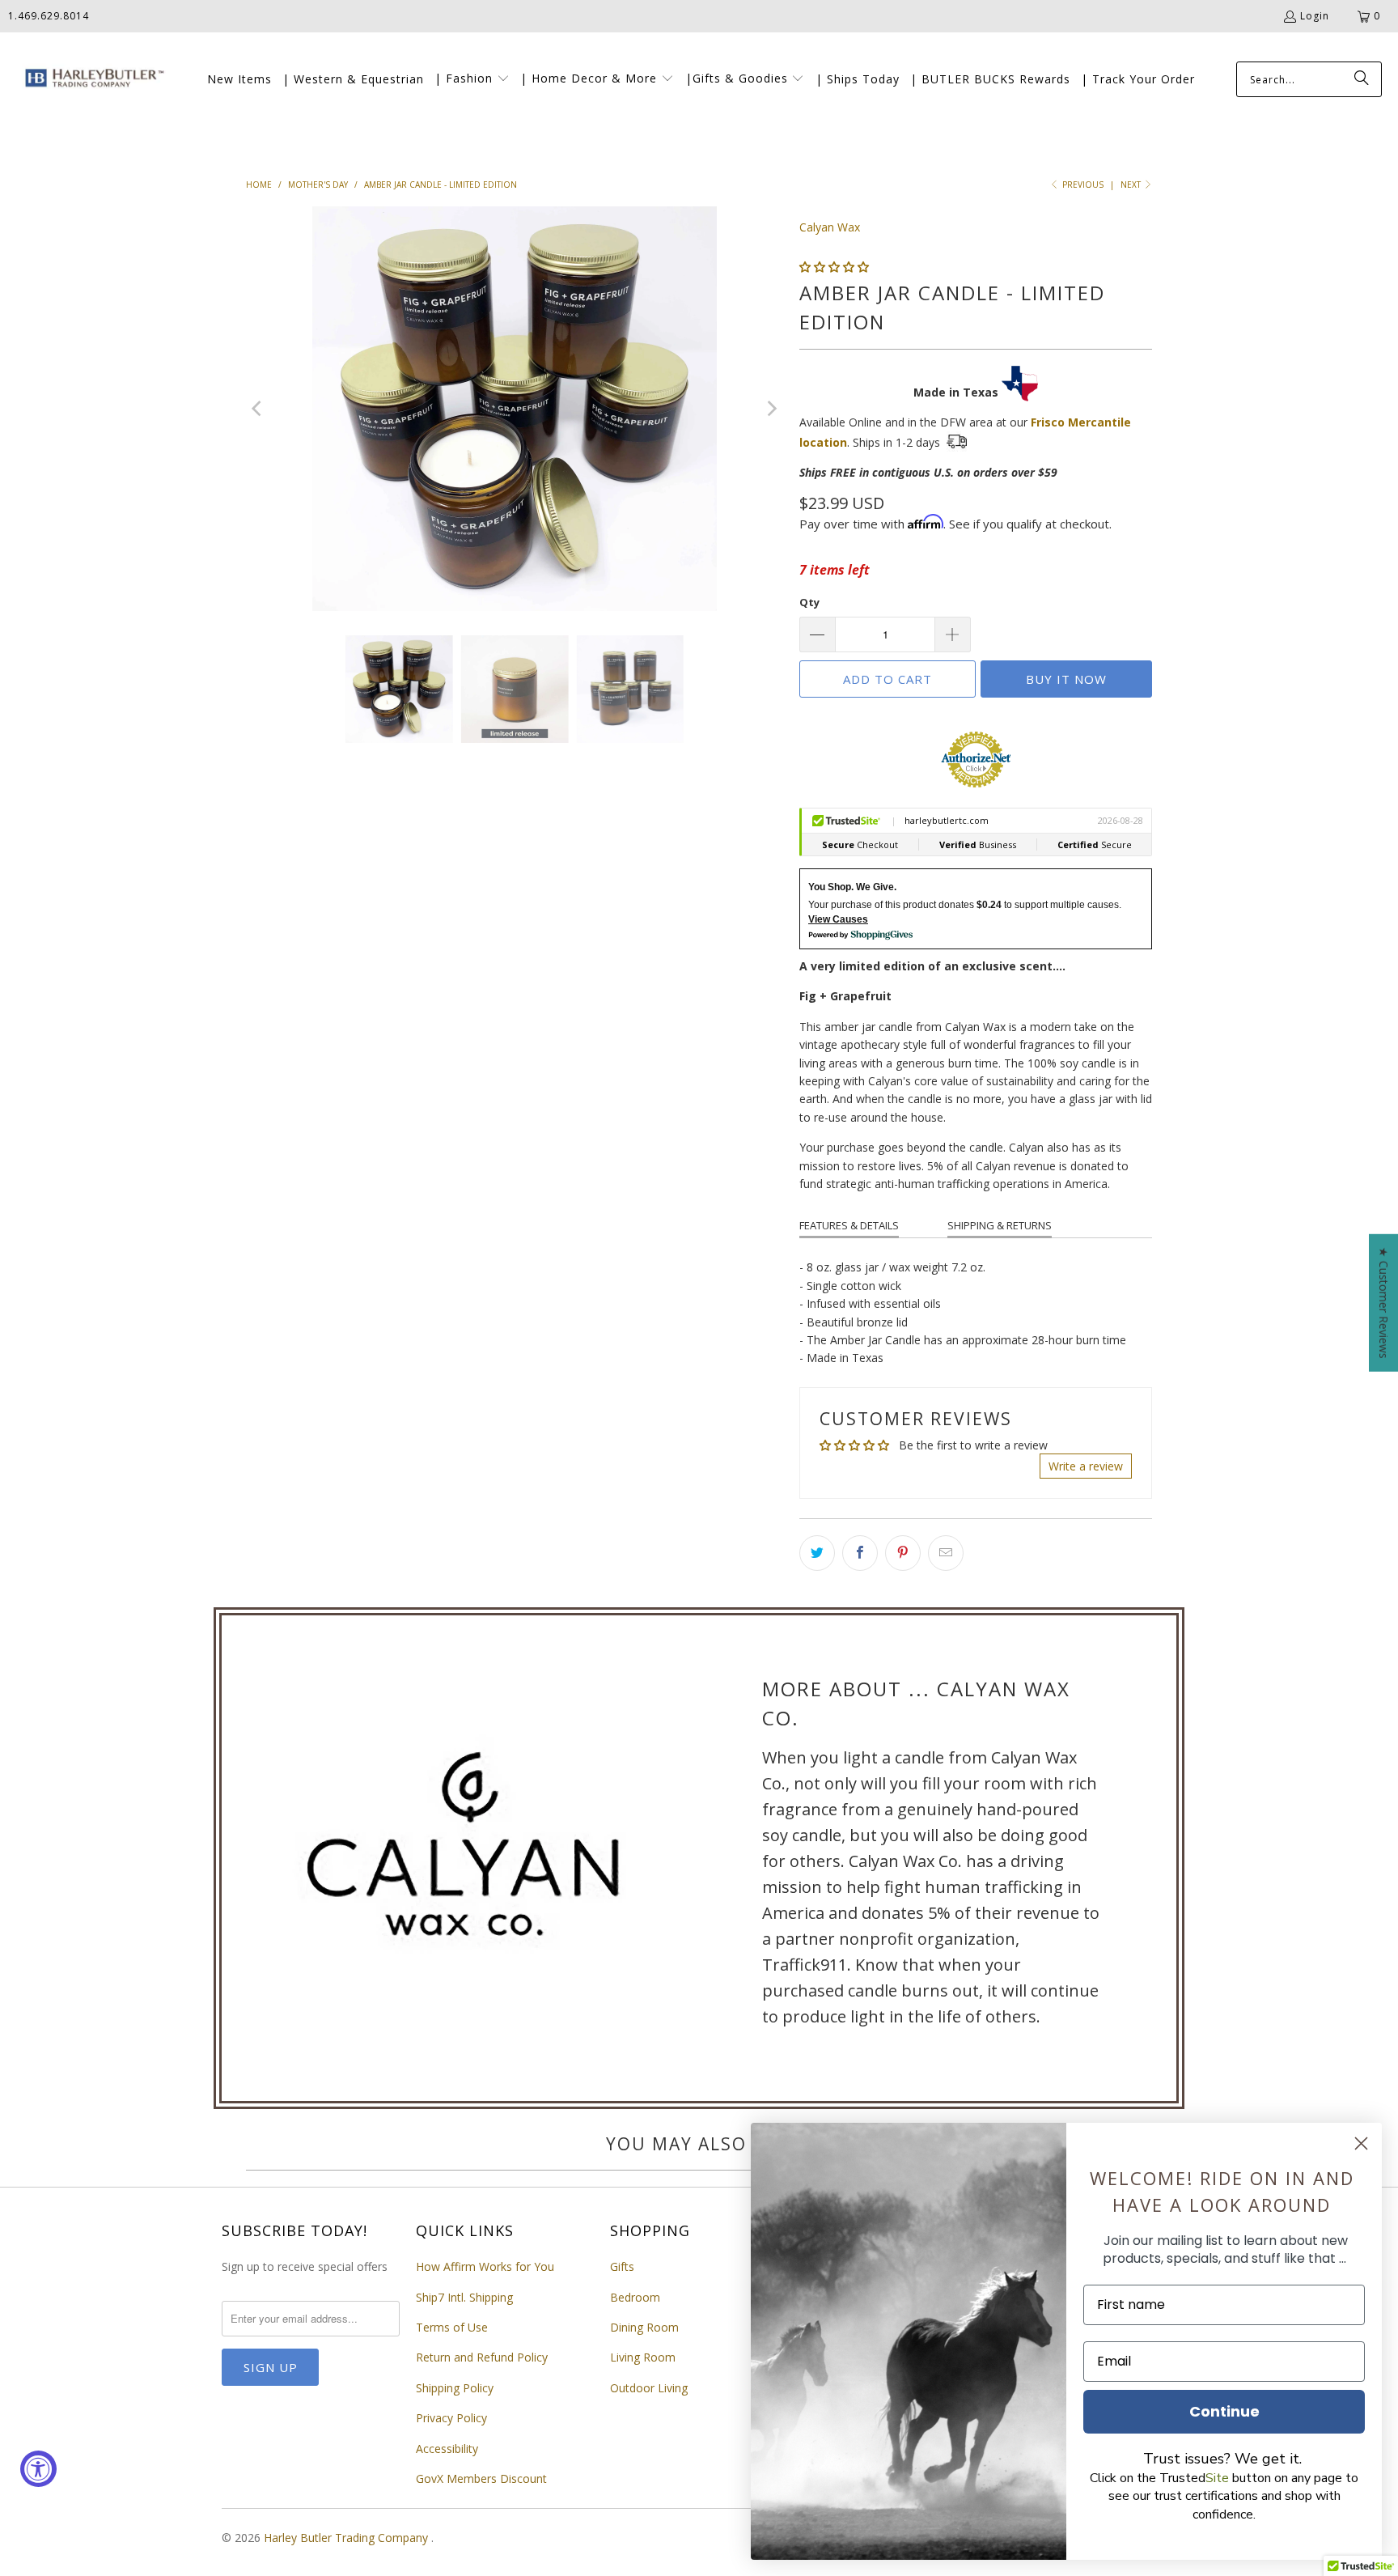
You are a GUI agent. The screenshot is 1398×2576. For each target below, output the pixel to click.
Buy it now (1066, 679)
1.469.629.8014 (49, 16)
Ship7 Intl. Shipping (464, 2297)
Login (1315, 16)
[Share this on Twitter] (817, 1553)
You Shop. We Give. (852, 887)
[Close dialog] (1361, 2143)
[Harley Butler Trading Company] (91, 80)
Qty (809, 602)
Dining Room (644, 2327)
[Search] (1362, 79)
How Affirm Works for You (485, 2266)
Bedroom (635, 2297)
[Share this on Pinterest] (903, 1553)
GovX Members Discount (481, 2478)
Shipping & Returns (1000, 1225)
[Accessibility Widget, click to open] (38, 2469)
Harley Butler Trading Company (347, 2538)
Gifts (622, 2266)
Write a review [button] (1086, 1466)
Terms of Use (452, 2327)
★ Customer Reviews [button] (1384, 1302)
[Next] (771, 409)
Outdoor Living (649, 2388)
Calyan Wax (830, 227)
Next (1132, 185)
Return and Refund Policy (482, 2357)
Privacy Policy (451, 2418)
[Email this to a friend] (946, 1553)
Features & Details (849, 1225)
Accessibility (447, 2449)
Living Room (643, 2357)
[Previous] (258, 409)
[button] (472, 79)
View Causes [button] (838, 919)
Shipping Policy (455, 2388)
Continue (1224, 2411)
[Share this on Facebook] (860, 1553)
